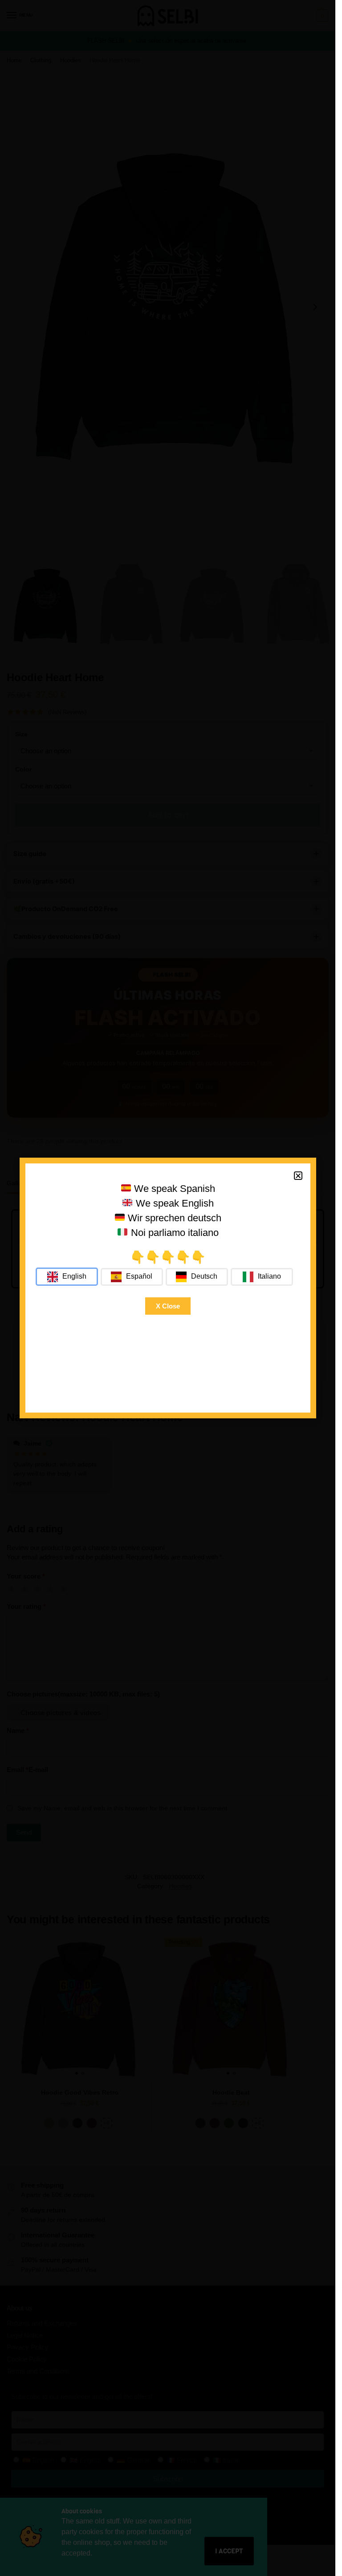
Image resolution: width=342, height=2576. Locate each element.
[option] (132, 1277)
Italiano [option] (269, 1276)
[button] (298, 1176)
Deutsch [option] (204, 1276)
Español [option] (139, 1276)
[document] (168, 1288)
